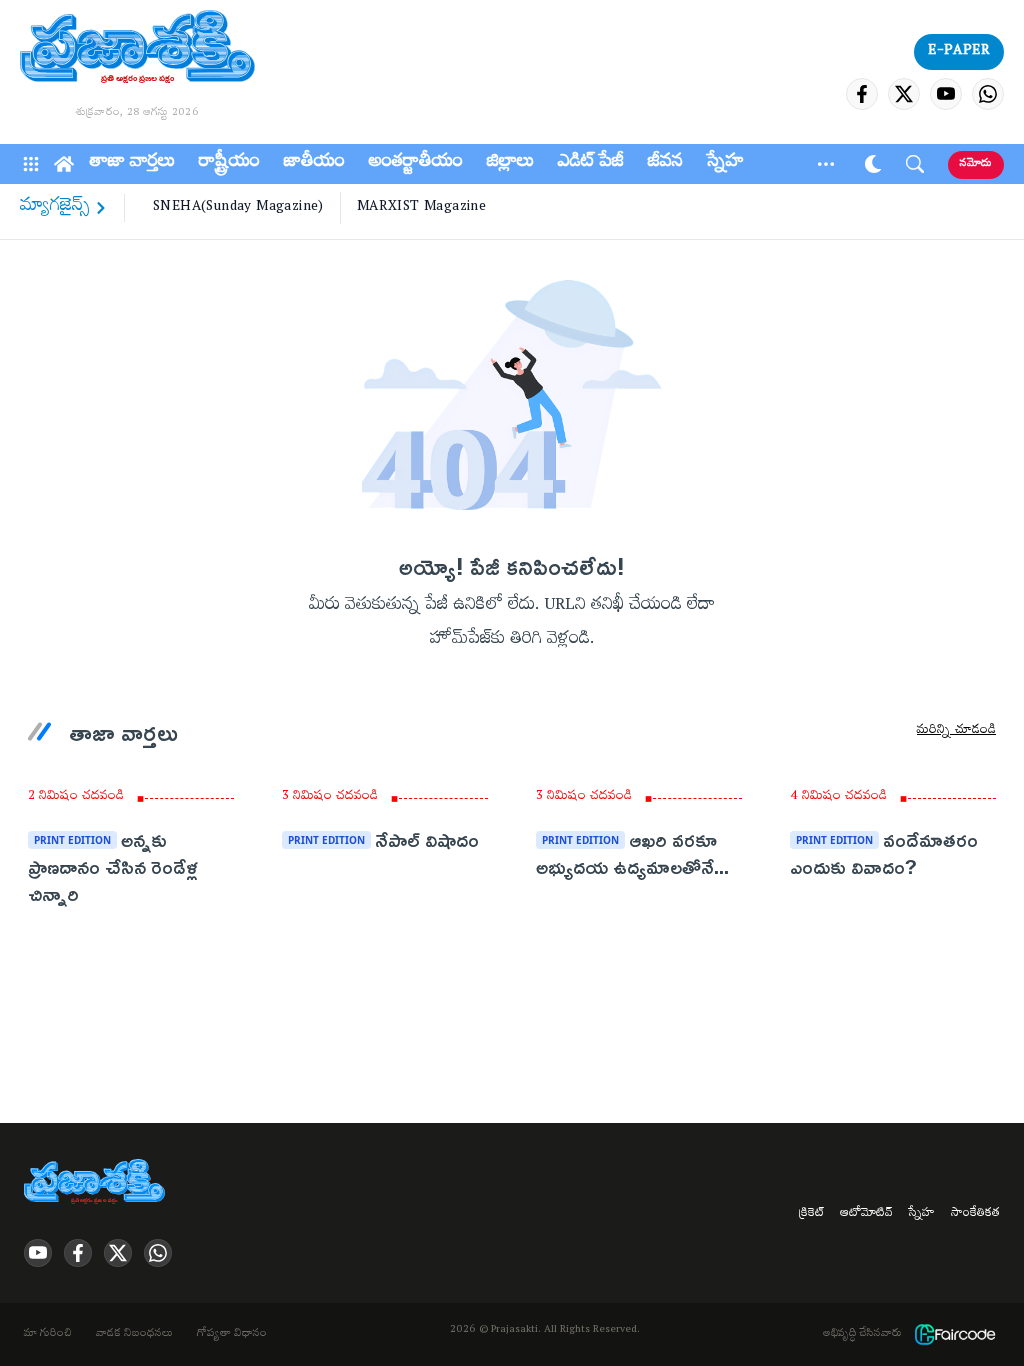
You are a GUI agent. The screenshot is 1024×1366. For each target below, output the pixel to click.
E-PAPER (959, 52)
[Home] (64, 164)
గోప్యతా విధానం (232, 1335)
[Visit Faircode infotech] (955, 1334)
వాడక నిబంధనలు (134, 1335)
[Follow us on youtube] (946, 94)
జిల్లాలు (510, 164)
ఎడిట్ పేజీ (591, 164)
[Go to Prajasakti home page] (98, 1183)
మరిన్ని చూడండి (956, 732)
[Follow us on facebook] (862, 94)
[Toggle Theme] (873, 164)
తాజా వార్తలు (132, 164)
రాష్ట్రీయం (229, 164)
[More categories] (826, 164)
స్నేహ (725, 164)
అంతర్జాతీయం (416, 164)
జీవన (665, 164)
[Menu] (31, 164)
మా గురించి (48, 1335)
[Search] (915, 164)
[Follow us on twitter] (904, 94)
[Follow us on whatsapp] (988, 94)
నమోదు (976, 164)
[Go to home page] (137, 50)
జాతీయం (314, 164)
